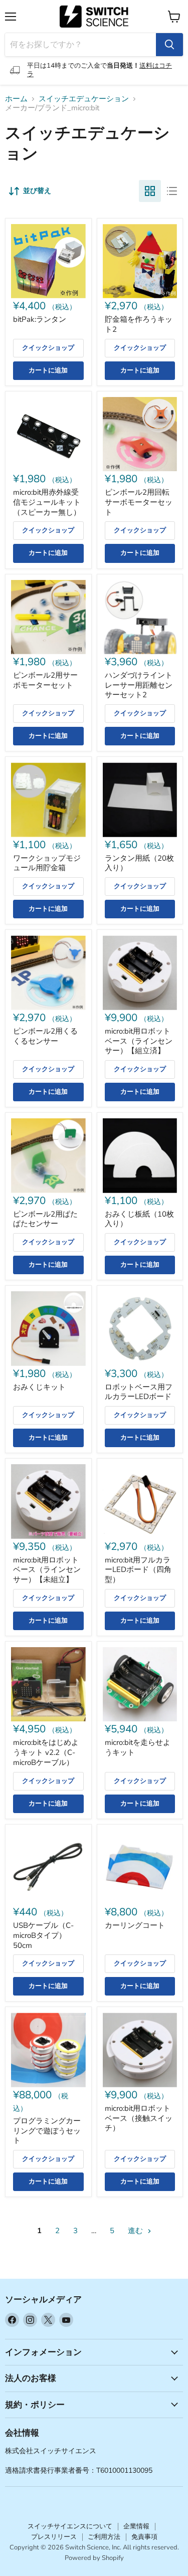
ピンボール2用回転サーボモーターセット (139, 502)
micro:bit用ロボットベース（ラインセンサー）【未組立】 (47, 1570)
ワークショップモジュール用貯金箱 (47, 863)
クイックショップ (48, 348)
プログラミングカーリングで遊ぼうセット (47, 2131)
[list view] (172, 191)
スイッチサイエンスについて (70, 2526)
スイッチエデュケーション (84, 99)
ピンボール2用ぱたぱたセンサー (45, 1219)
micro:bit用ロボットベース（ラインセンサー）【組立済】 (139, 1041)
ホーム (16, 99)
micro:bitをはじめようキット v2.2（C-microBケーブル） (46, 1752)
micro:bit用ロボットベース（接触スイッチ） (139, 2118)
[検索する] (169, 45)
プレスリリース (54, 2537)
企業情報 (136, 2526)
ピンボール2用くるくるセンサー (45, 1036)
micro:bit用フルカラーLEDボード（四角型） (138, 1570)
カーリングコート (135, 1925)
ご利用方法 (104, 2537)
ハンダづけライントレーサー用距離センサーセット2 (139, 685)
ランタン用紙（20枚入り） (139, 863)
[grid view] (150, 191)
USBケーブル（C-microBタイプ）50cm (43, 1935)
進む (136, 2231)
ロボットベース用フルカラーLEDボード (139, 1392)
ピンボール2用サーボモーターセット (45, 680)
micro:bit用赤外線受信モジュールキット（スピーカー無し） (47, 502)
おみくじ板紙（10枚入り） (139, 1219)
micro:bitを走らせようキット (138, 1747)
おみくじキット (39, 1387)
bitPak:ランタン (40, 319)
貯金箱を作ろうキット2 (139, 324)
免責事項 (144, 2537)
